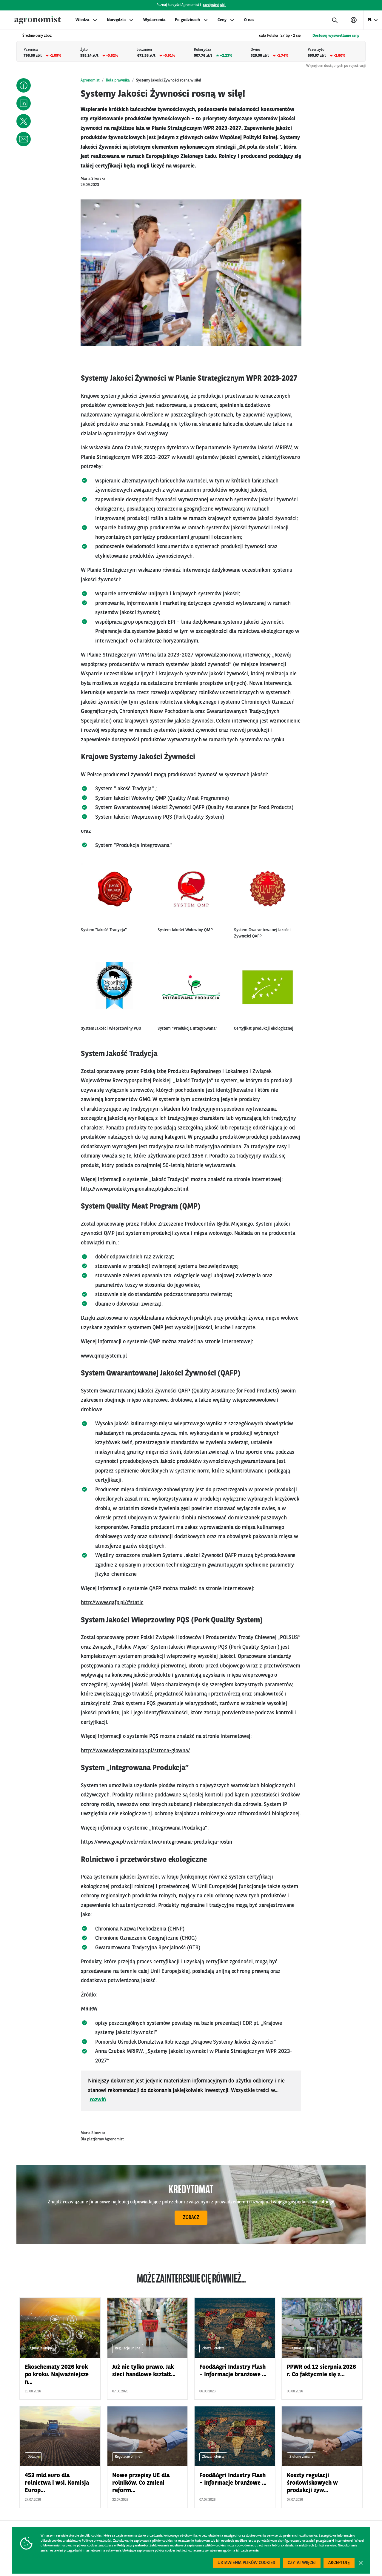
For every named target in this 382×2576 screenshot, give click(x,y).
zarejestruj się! (214, 5)
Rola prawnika (118, 80)
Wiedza (82, 20)
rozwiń (98, 2100)
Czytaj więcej (302, 2563)
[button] (24, 85)
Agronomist (90, 80)
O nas (249, 20)
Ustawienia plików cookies (246, 2563)
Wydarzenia (154, 20)
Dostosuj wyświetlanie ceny (336, 36)
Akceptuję (339, 2563)
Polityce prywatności (133, 2546)
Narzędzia (116, 20)
